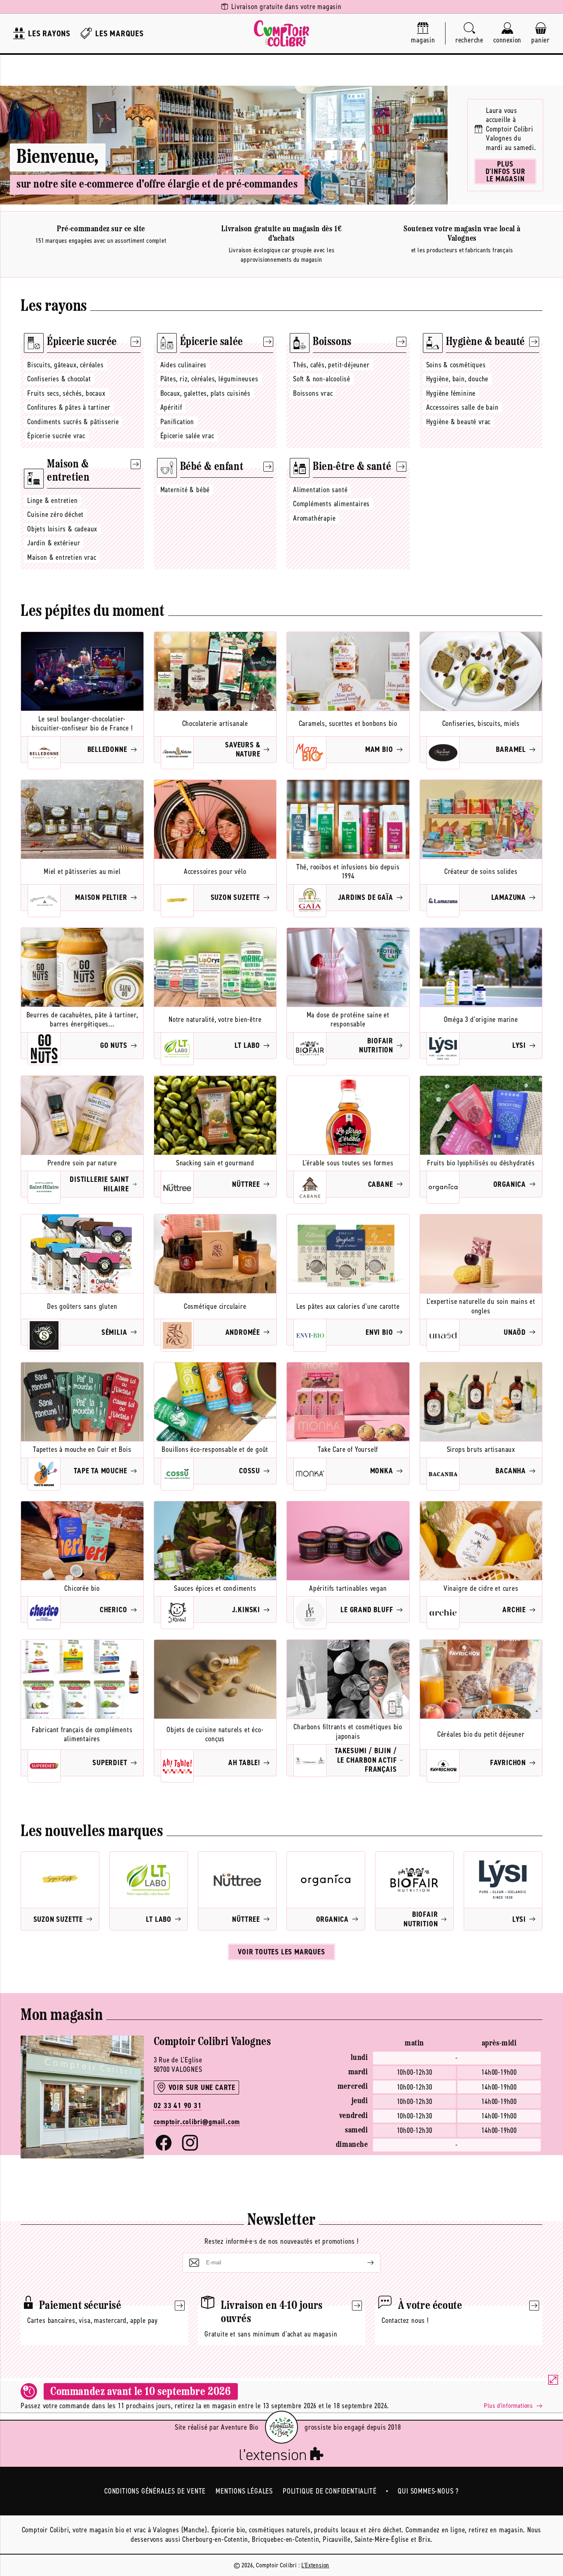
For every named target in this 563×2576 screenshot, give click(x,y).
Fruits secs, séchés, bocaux (66, 393)
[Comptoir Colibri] (281, 33)
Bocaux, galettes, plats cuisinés (206, 393)
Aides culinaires (184, 365)
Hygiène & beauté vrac (459, 422)
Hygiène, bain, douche (457, 379)
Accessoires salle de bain (462, 407)
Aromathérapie (314, 518)
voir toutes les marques (281, 1952)
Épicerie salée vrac (187, 436)
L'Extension (315, 2565)
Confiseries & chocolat (59, 379)
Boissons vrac (313, 393)
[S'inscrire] (364, 2263)
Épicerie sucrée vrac (56, 436)
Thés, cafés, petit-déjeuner (331, 365)
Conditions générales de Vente (155, 2491)
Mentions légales (244, 2491)
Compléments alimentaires (331, 504)
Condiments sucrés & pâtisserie (73, 422)
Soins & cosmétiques (456, 365)
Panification (177, 422)
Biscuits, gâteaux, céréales (66, 365)
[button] (469, 34)
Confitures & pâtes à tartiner (69, 407)
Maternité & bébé (185, 490)
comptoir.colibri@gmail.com (197, 2122)
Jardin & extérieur (54, 543)
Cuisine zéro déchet (55, 514)
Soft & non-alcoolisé (322, 379)
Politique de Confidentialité (330, 2491)
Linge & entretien (53, 500)
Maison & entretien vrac (62, 557)
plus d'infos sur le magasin (506, 171)
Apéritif (171, 407)
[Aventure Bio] (281, 2427)
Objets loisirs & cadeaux (62, 529)
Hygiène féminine (451, 393)
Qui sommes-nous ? (428, 2491)
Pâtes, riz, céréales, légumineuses (209, 379)
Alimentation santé (320, 490)
